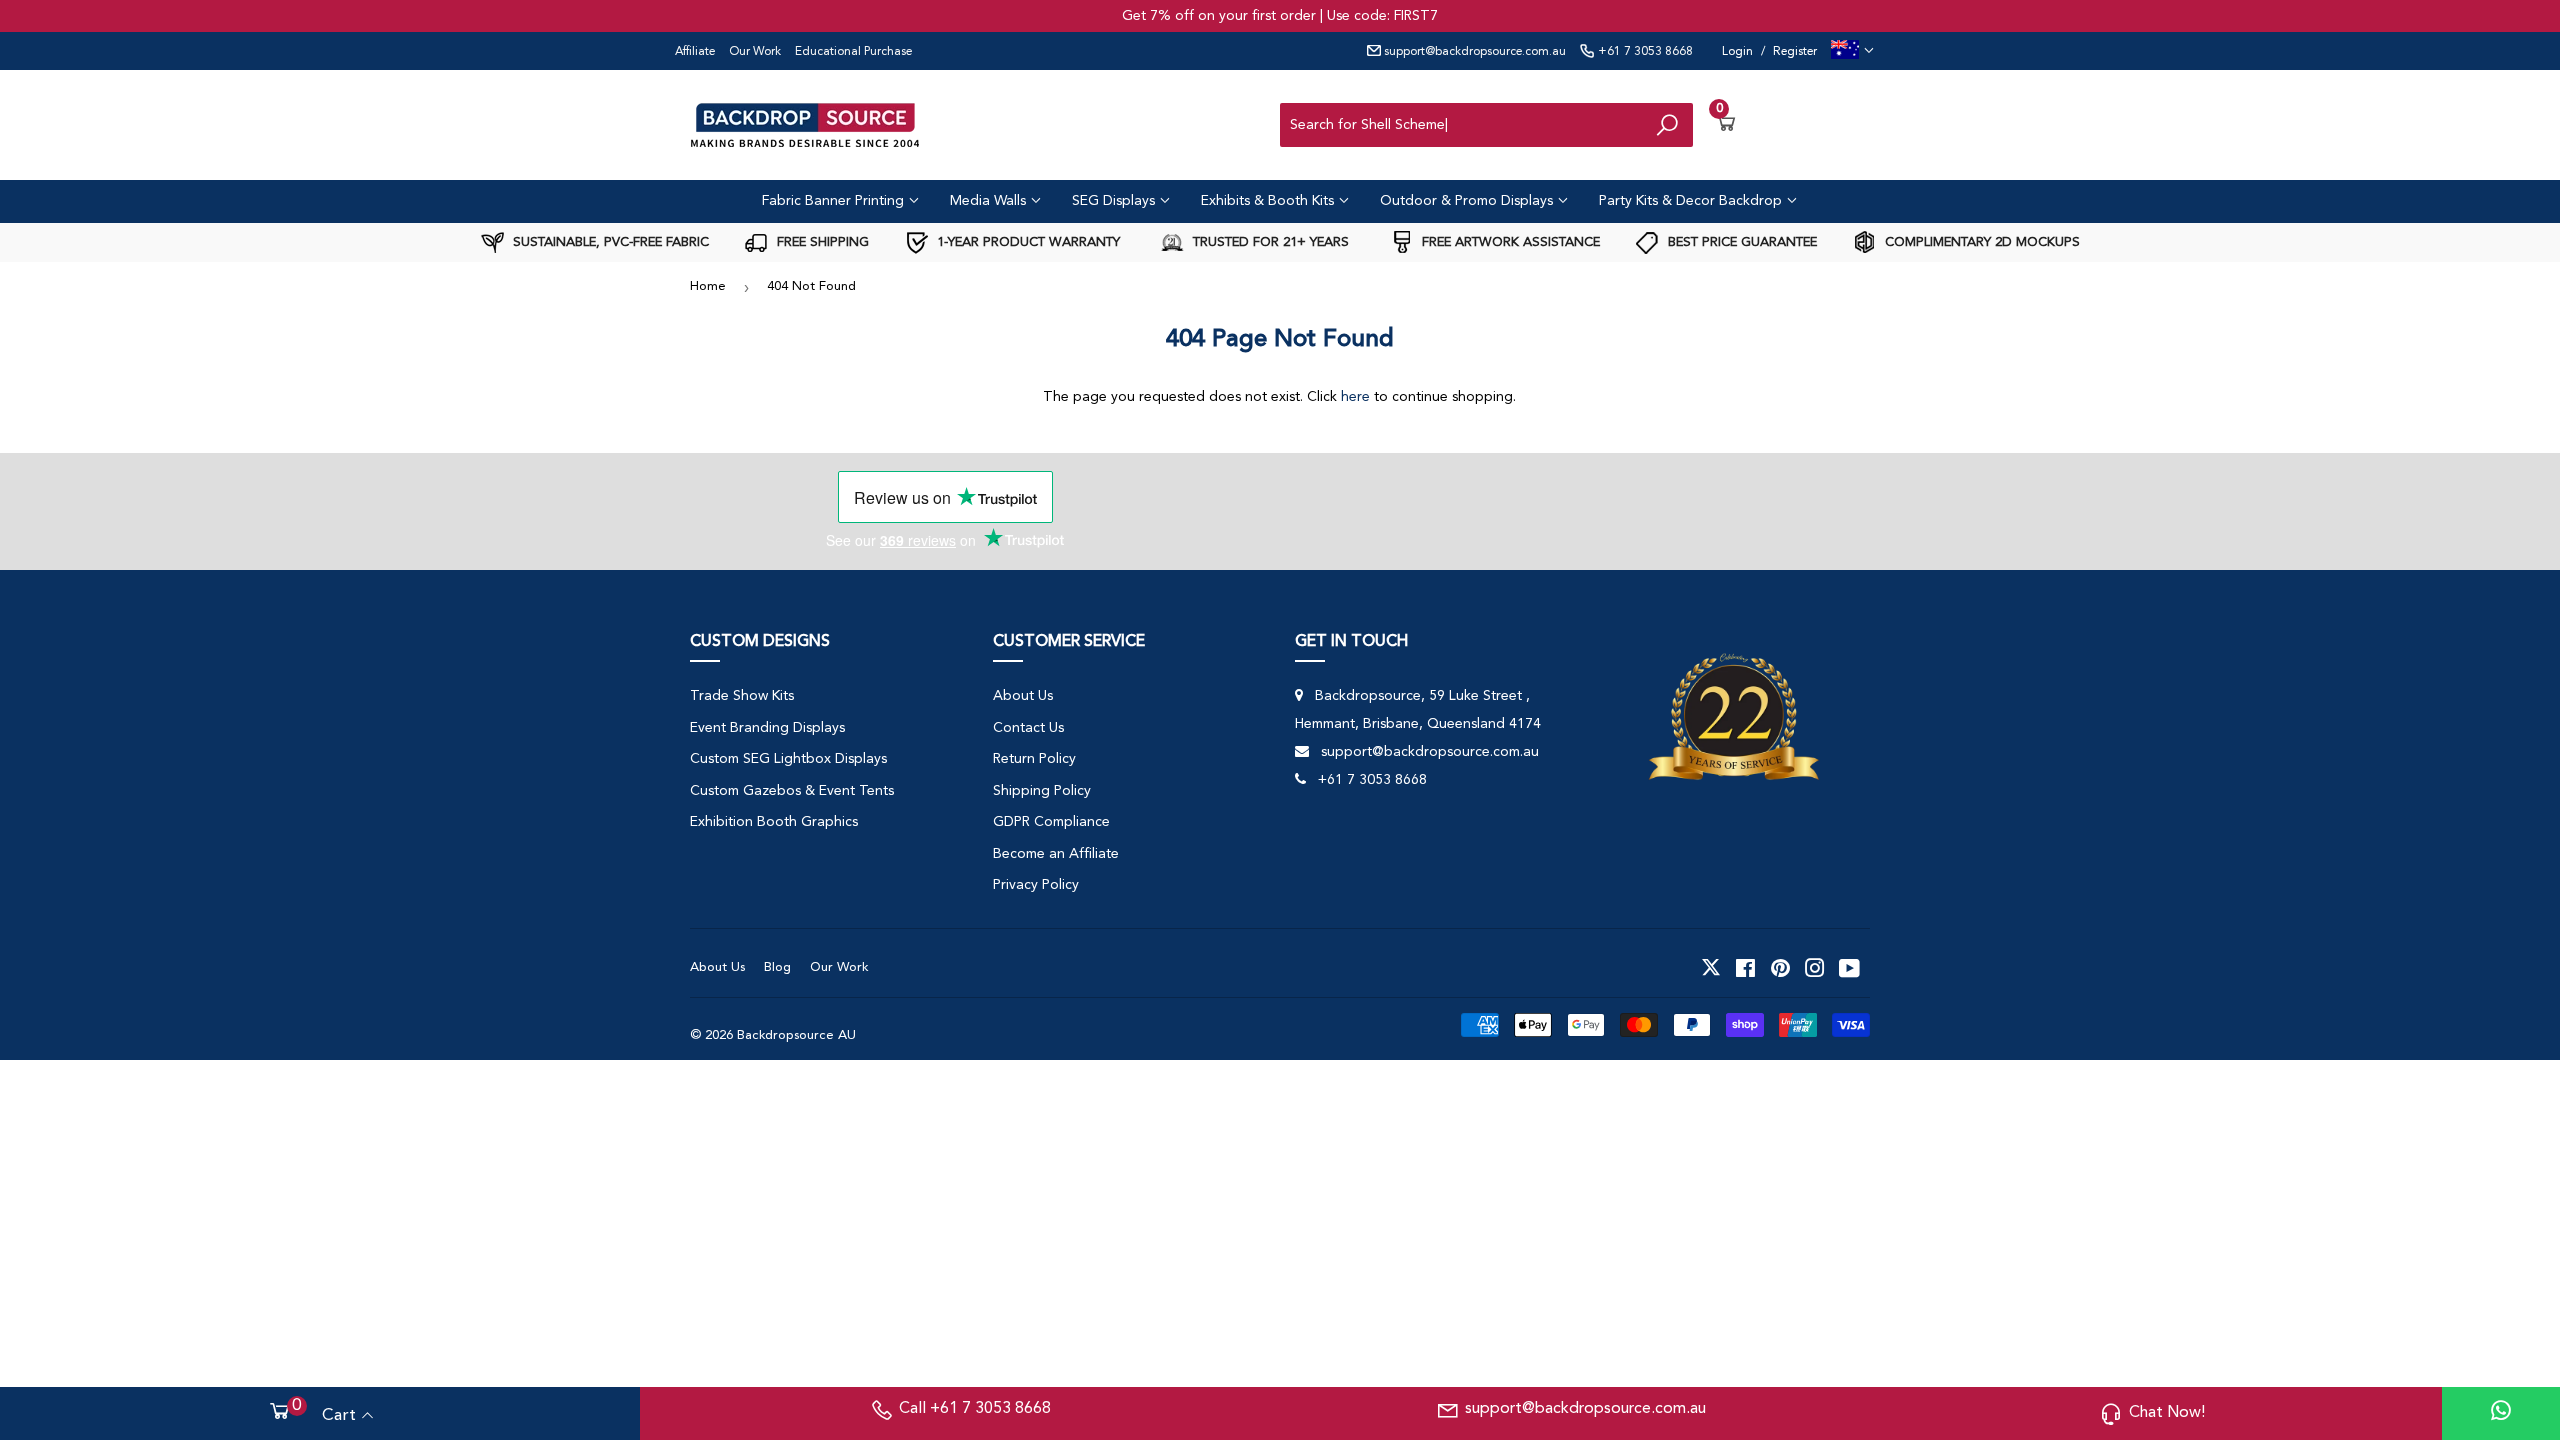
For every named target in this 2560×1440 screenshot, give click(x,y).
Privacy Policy (1036, 885)
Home (708, 286)
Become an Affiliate (1056, 854)
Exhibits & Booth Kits (1269, 201)
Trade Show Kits (742, 696)
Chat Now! (2167, 1413)
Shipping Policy (1042, 791)
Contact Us (1028, 728)
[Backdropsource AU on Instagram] (1815, 968)
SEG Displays (1115, 201)
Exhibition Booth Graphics (774, 822)
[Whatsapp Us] (2501, 1413)
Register (1795, 52)
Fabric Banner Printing (835, 201)
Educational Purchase (853, 52)
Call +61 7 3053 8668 (975, 1409)
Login (1737, 52)
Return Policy (1034, 759)
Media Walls (990, 201)
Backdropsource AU (796, 1035)
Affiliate (695, 52)
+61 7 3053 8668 (1644, 52)
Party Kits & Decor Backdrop (1692, 201)
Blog (777, 967)
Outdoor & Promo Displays (1468, 201)
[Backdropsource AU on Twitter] (1711, 968)
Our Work (755, 52)
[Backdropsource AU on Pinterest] (1780, 968)
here (1355, 397)
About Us (1023, 696)
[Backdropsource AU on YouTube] (1849, 968)
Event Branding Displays (767, 728)
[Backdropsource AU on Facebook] (1745, 968)
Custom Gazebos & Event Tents (792, 791)
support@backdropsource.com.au (1473, 52)
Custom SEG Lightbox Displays (788, 759)
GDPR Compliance (1051, 822)
